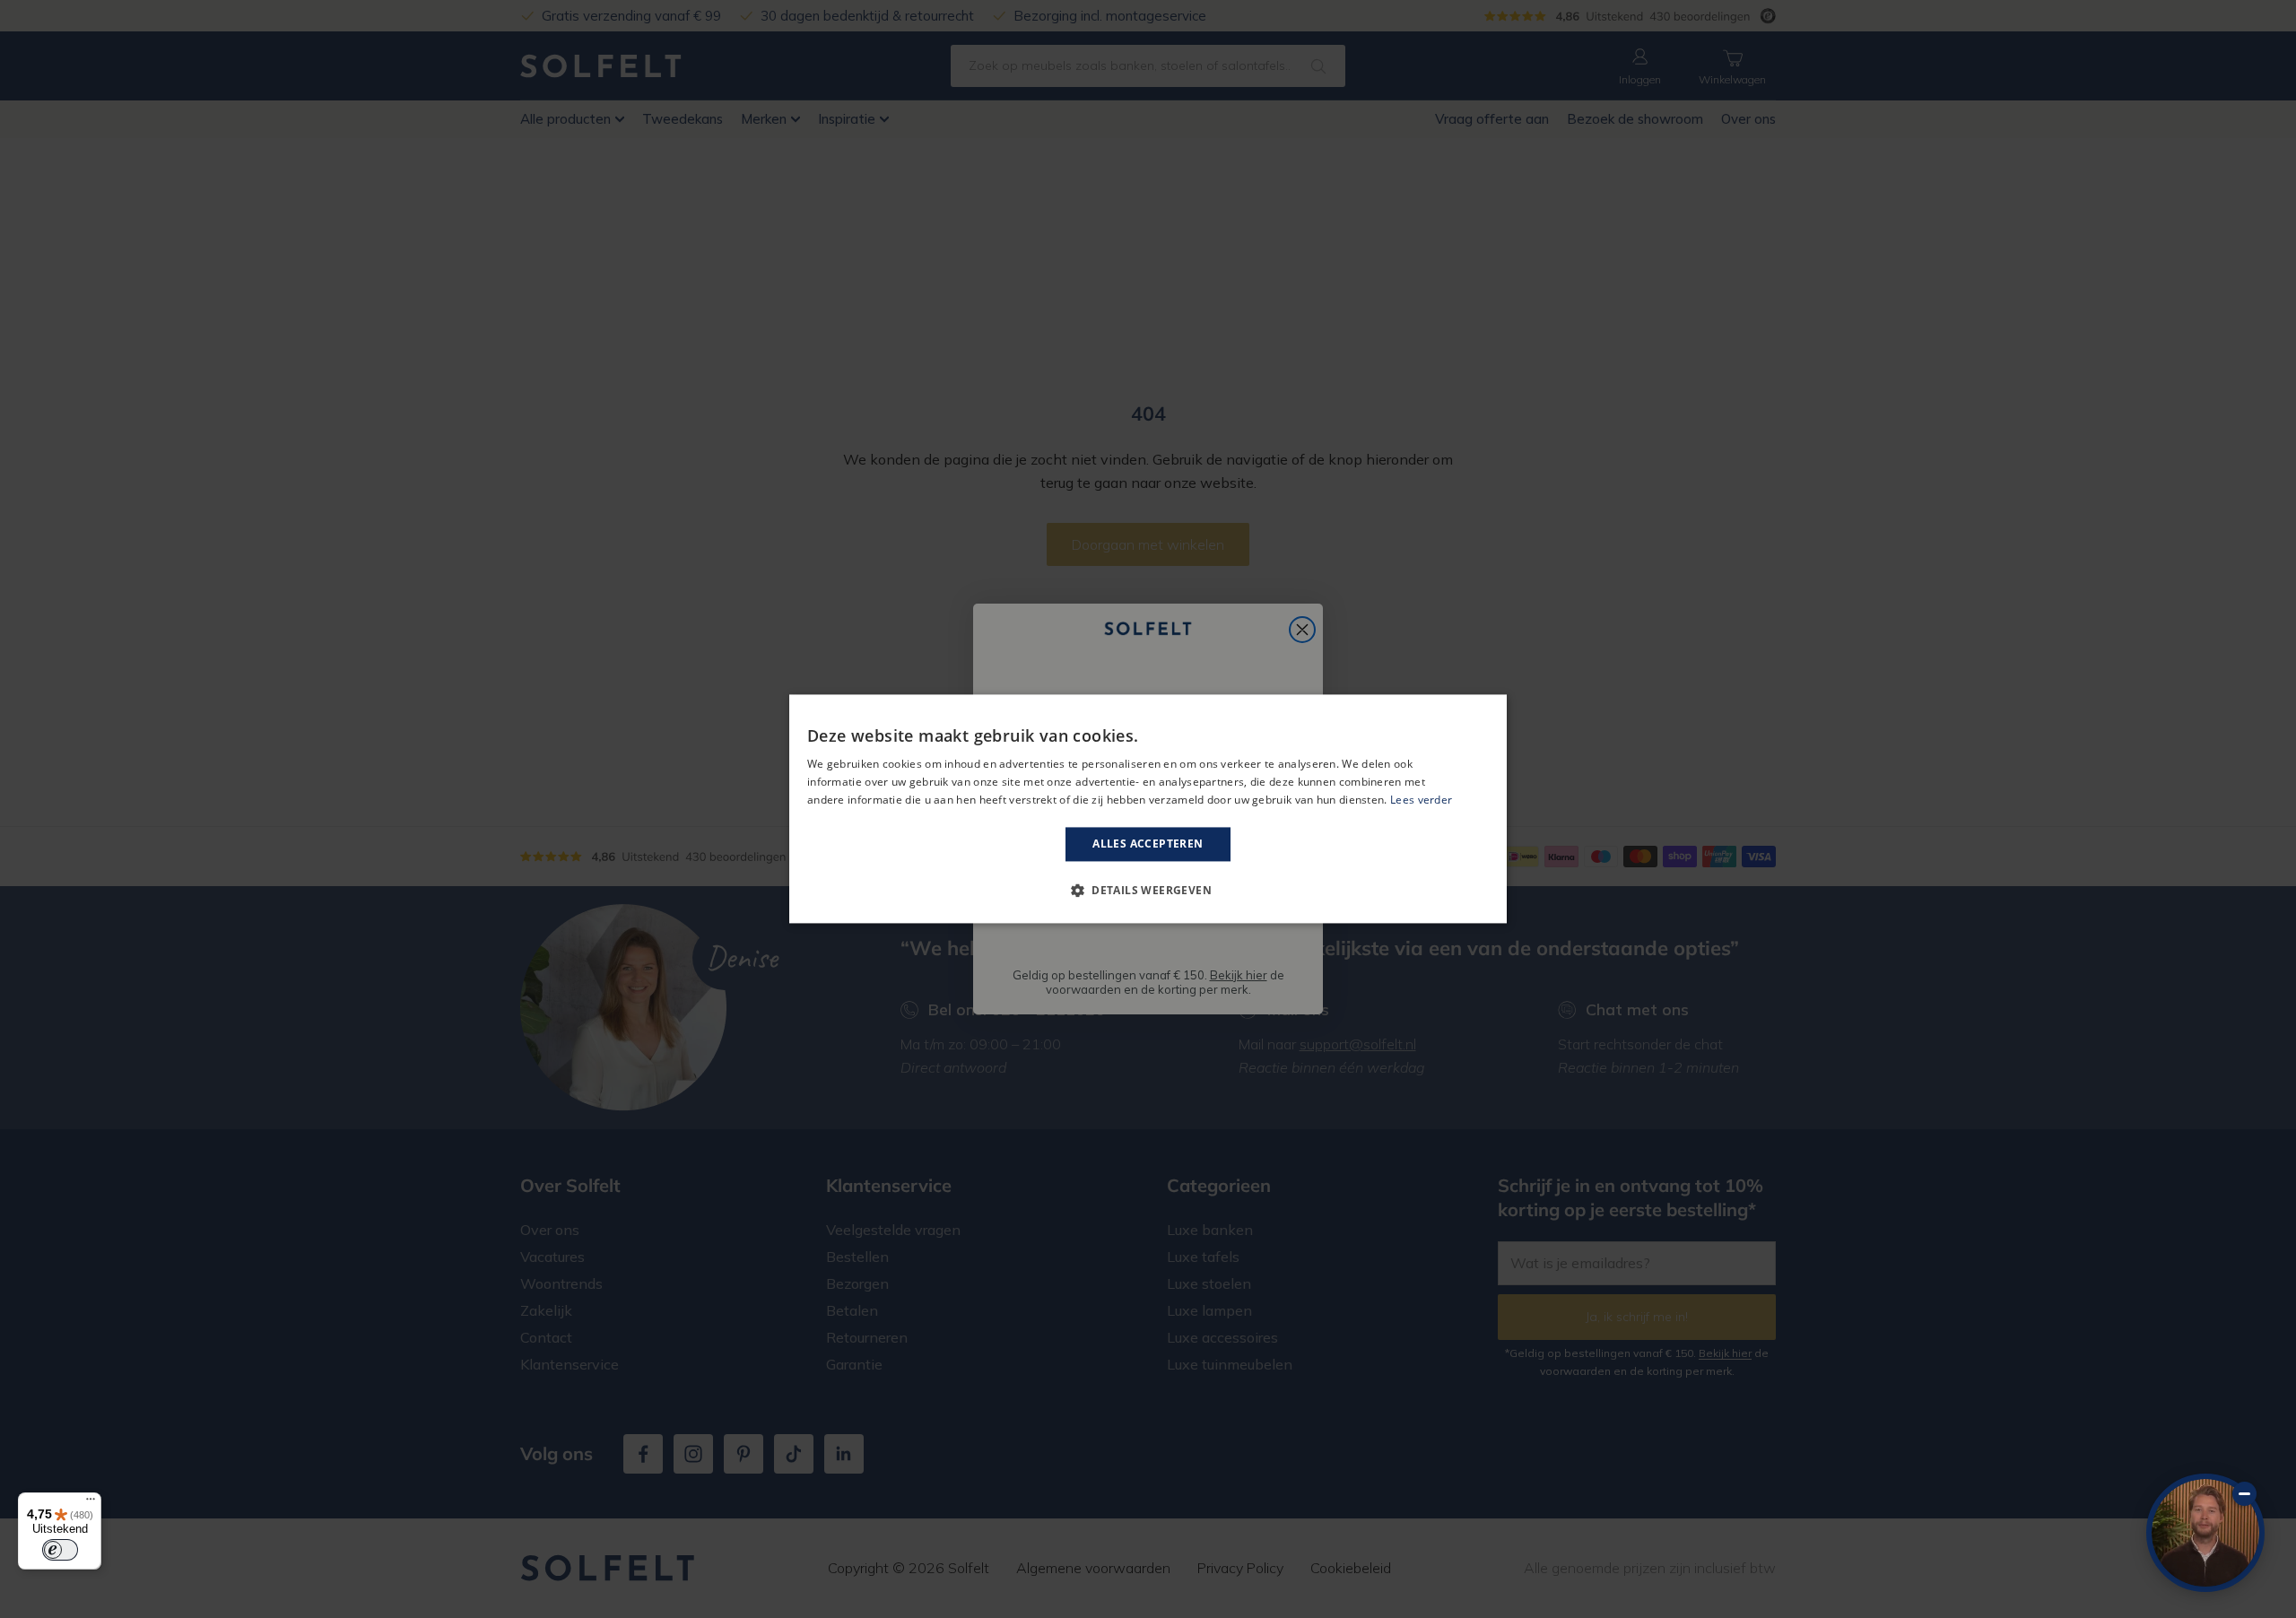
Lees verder (1421, 800)
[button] (1148, 891)
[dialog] (1148, 809)
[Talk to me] (2205, 1533)
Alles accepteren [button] (1148, 844)
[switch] (60, 1550)
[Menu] (91, 1503)
